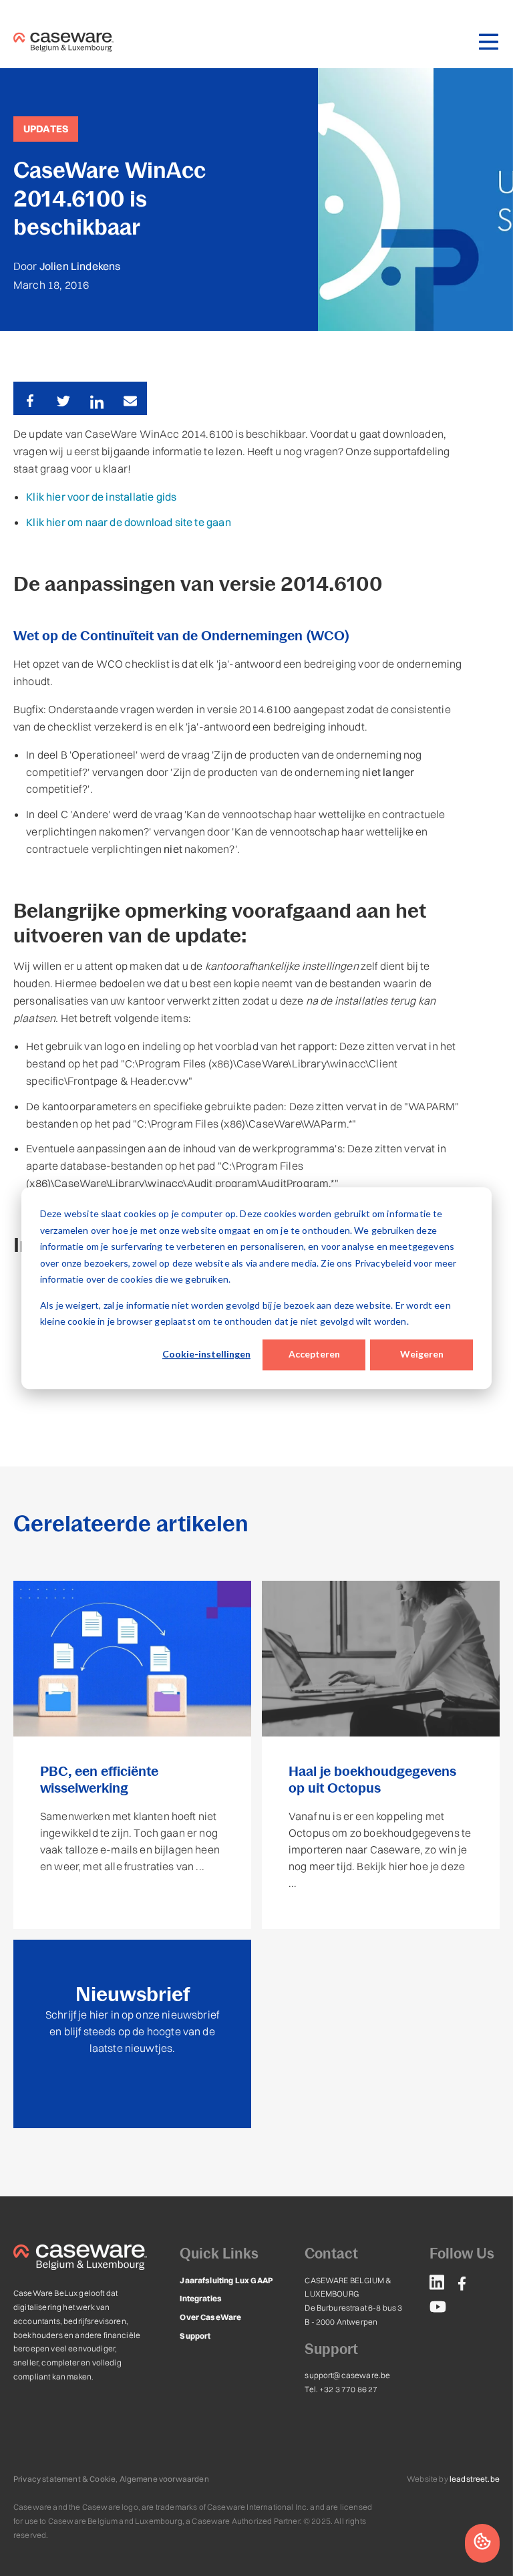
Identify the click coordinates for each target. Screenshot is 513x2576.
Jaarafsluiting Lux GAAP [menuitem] (226, 2280)
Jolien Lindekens (80, 266)
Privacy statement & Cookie (64, 2479)
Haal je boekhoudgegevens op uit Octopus (372, 1780)
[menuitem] (437, 2285)
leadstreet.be (475, 2479)
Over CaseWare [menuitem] (210, 2317)
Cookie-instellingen (206, 1355)
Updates (46, 129)
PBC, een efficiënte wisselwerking (99, 1780)
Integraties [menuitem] (201, 2298)
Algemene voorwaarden (164, 2479)
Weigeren (422, 1355)
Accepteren (314, 1355)
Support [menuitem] (195, 2336)
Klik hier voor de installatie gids (101, 497)
